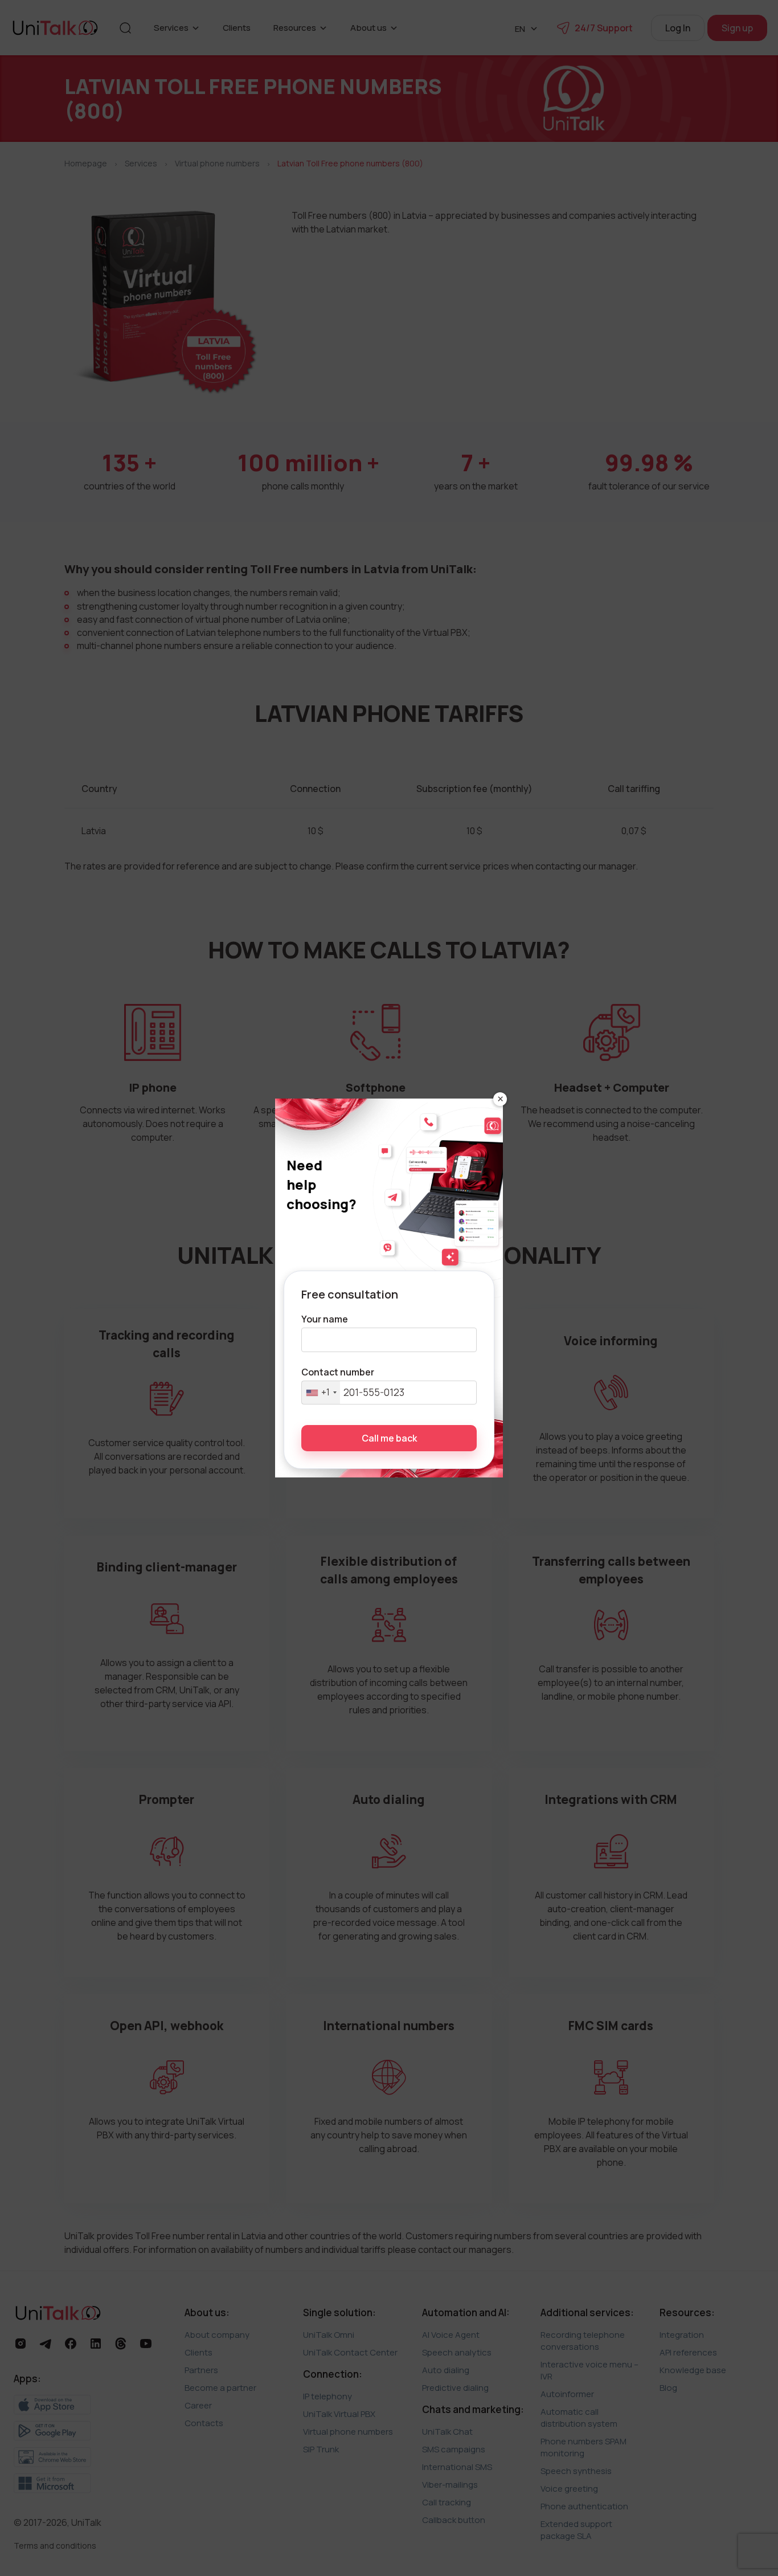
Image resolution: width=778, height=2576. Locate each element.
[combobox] (321, 1393)
